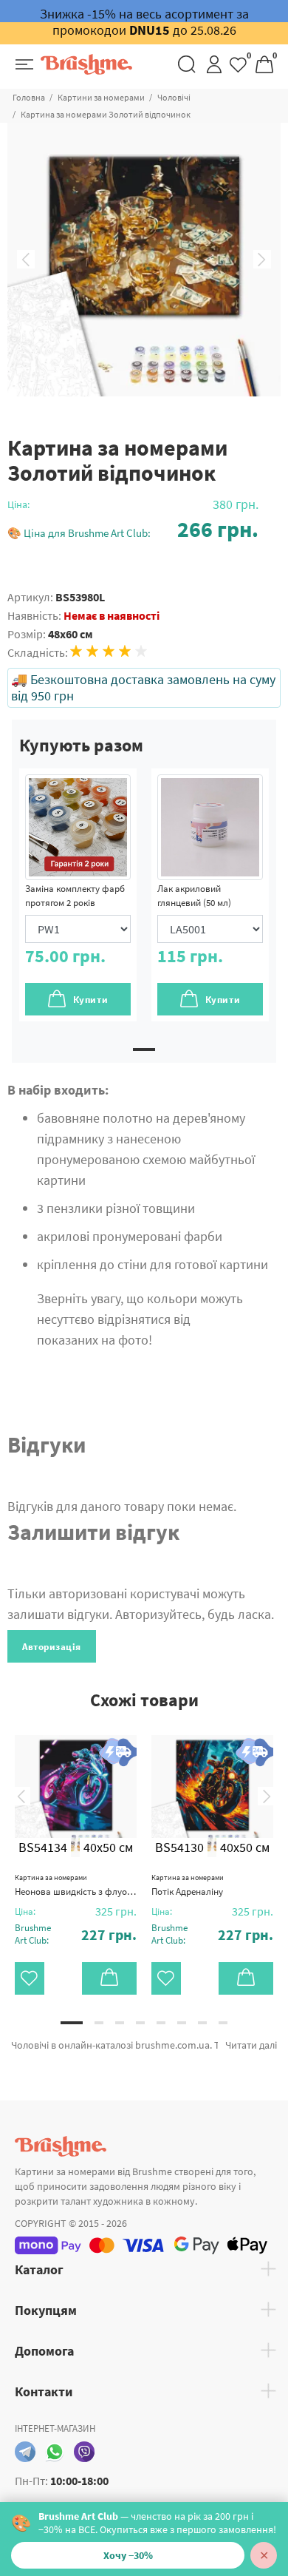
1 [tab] (144, 1049)
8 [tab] (223, 2023)
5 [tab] (161, 2023)
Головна (29, 97)
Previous (26, 260)
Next (262, 260)
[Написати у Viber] (84, 2452)
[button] (133, 529)
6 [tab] (182, 2023)
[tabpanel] (78, 895)
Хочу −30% (128, 2555)
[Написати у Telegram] (25, 2452)
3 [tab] (120, 2023)
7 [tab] (202, 2023)
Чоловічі (174, 97)
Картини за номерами (101, 97)
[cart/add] (109, 1978)
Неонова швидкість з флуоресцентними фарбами (76, 1885)
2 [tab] (99, 2023)
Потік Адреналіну (188, 1885)
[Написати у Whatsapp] (55, 2452)
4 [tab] (140, 2023)
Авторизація (52, 1647)
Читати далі (251, 2045)
